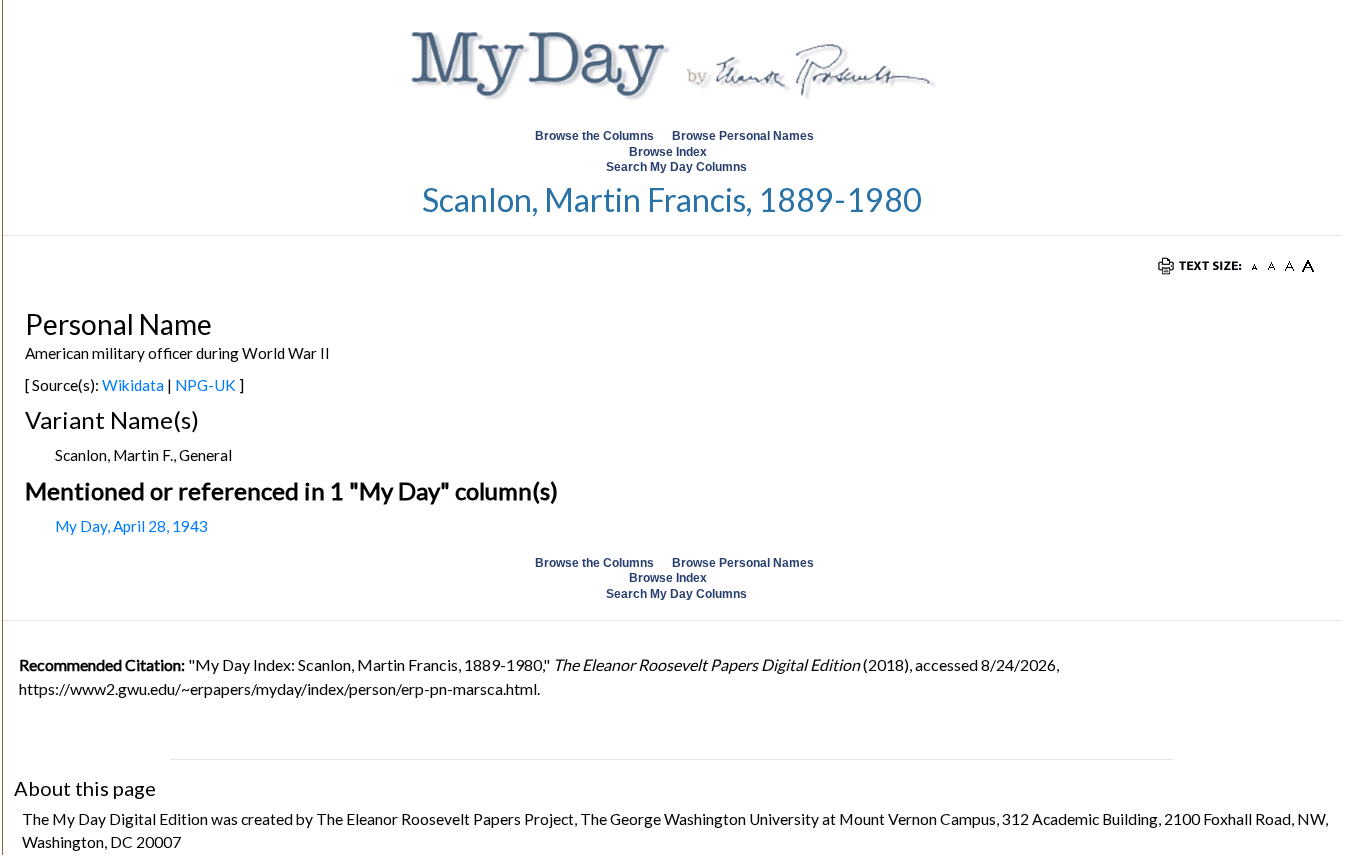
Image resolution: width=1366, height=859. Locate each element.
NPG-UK (205, 385)
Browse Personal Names (744, 136)
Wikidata (133, 385)
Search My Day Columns (676, 167)
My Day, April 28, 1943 (131, 526)
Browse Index (668, 152)
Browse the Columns (594, 136)
